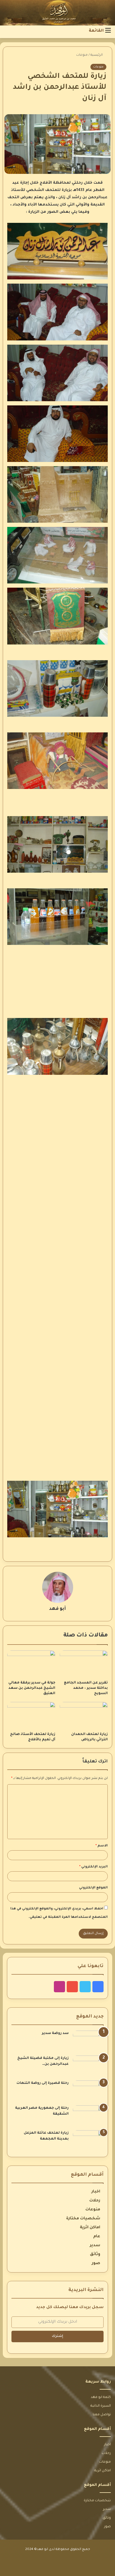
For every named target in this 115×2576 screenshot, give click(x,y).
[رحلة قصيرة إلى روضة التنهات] (88, 2091)
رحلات (95, 2201)
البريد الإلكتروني (94, 1867)
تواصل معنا (102, 2415)
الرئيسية (97, 55)
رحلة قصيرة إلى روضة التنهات (43, 2083)
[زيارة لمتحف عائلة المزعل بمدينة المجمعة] (88, 2141)
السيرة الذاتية (101, 2406)
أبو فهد (57, 1609)
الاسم (102, 1846)
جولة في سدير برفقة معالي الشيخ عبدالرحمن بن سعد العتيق (32, 1688)
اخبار (96, 2192)
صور (96, 2264)
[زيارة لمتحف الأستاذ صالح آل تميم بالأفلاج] (31, 1716)
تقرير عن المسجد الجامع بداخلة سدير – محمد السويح (86, 1688)
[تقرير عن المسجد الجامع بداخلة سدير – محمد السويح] (84, 1664)
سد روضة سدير (55, 2033)
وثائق (95, 2255)
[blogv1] (57, 13)
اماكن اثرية (90, 2228)
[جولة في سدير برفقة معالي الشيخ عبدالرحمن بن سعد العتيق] (31, 1664)
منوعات (82, 55)
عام (97, 2237)
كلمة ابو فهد (101, 2397)
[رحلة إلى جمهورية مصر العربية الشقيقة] (88, 2116)
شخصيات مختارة (83, 2219)
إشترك (57, 2336)
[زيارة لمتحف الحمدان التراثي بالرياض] (84, 1716)
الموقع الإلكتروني (93, 1888)
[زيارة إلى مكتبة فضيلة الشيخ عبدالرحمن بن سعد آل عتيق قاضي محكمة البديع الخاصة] (88, 2066)
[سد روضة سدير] (88, 2041)
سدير (95, 2246)
